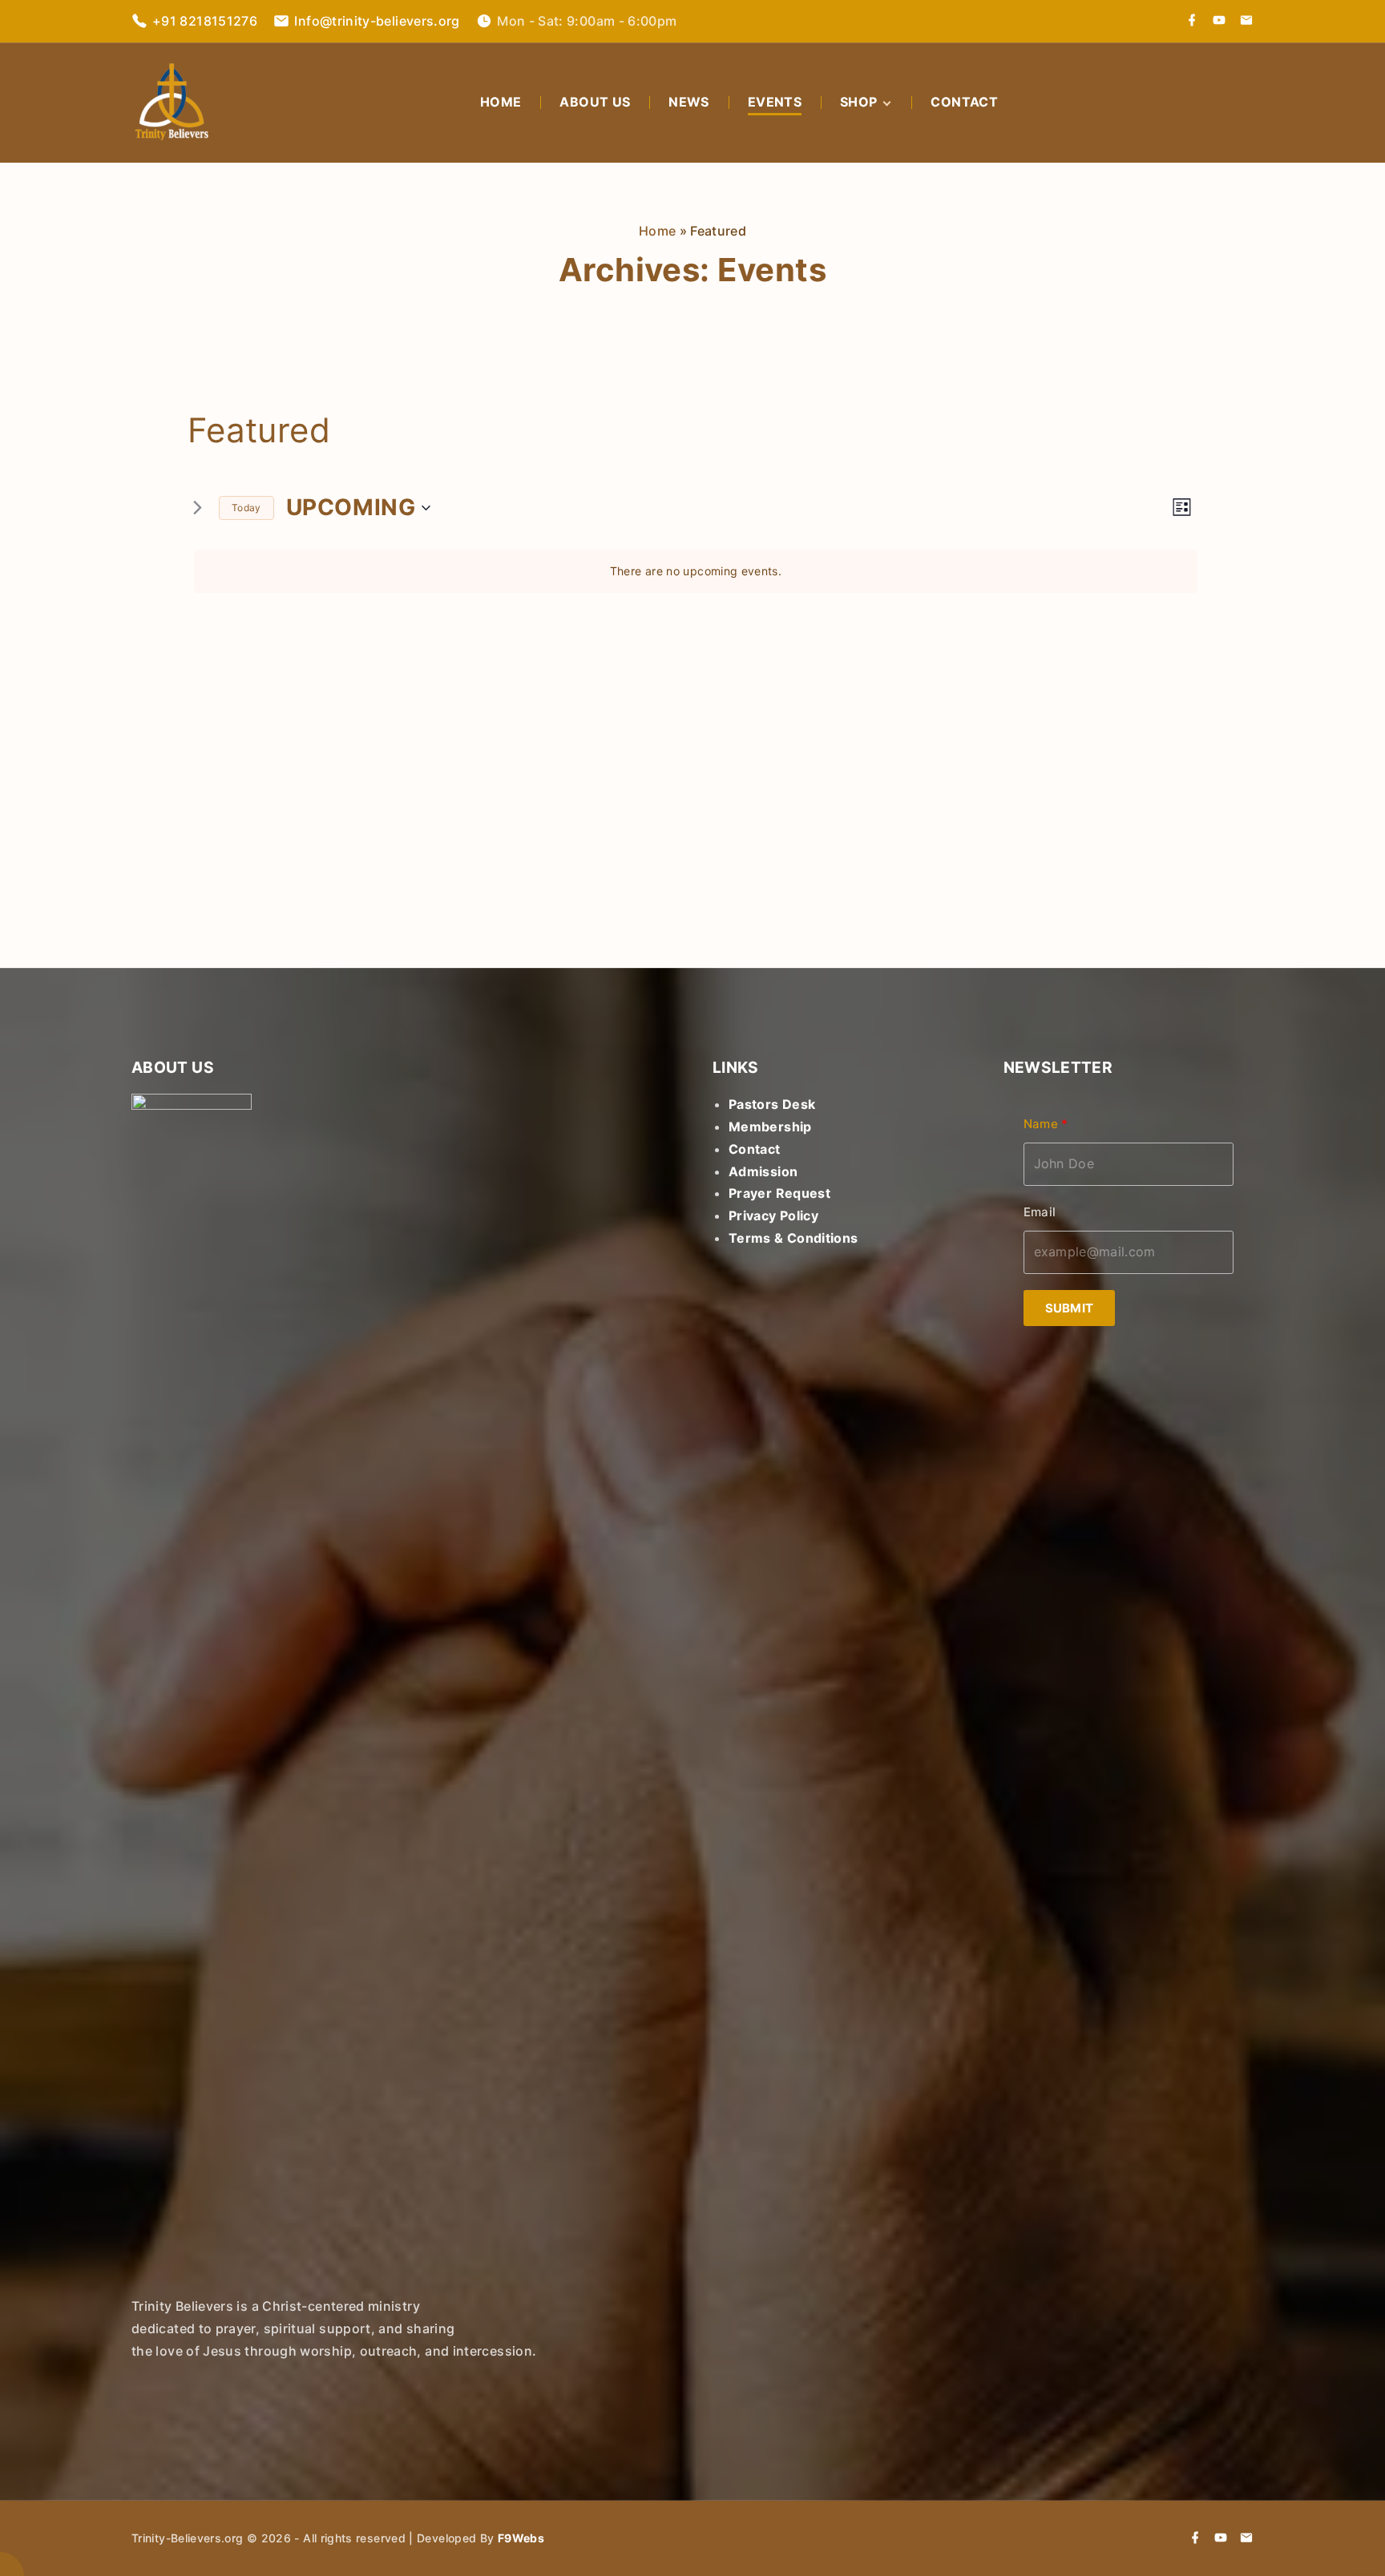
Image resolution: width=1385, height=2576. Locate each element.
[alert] (696, 572)
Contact (755, 1149)
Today (246, 508)
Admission (763, 1171)
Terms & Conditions (793, 1238)
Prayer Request (779, 1193)
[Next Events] (197, 508)
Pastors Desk (772, 1104)
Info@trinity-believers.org (377, 21)
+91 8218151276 (205, 21)
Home (657, 231)
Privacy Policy (773, 1215)
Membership (770, 1127)
